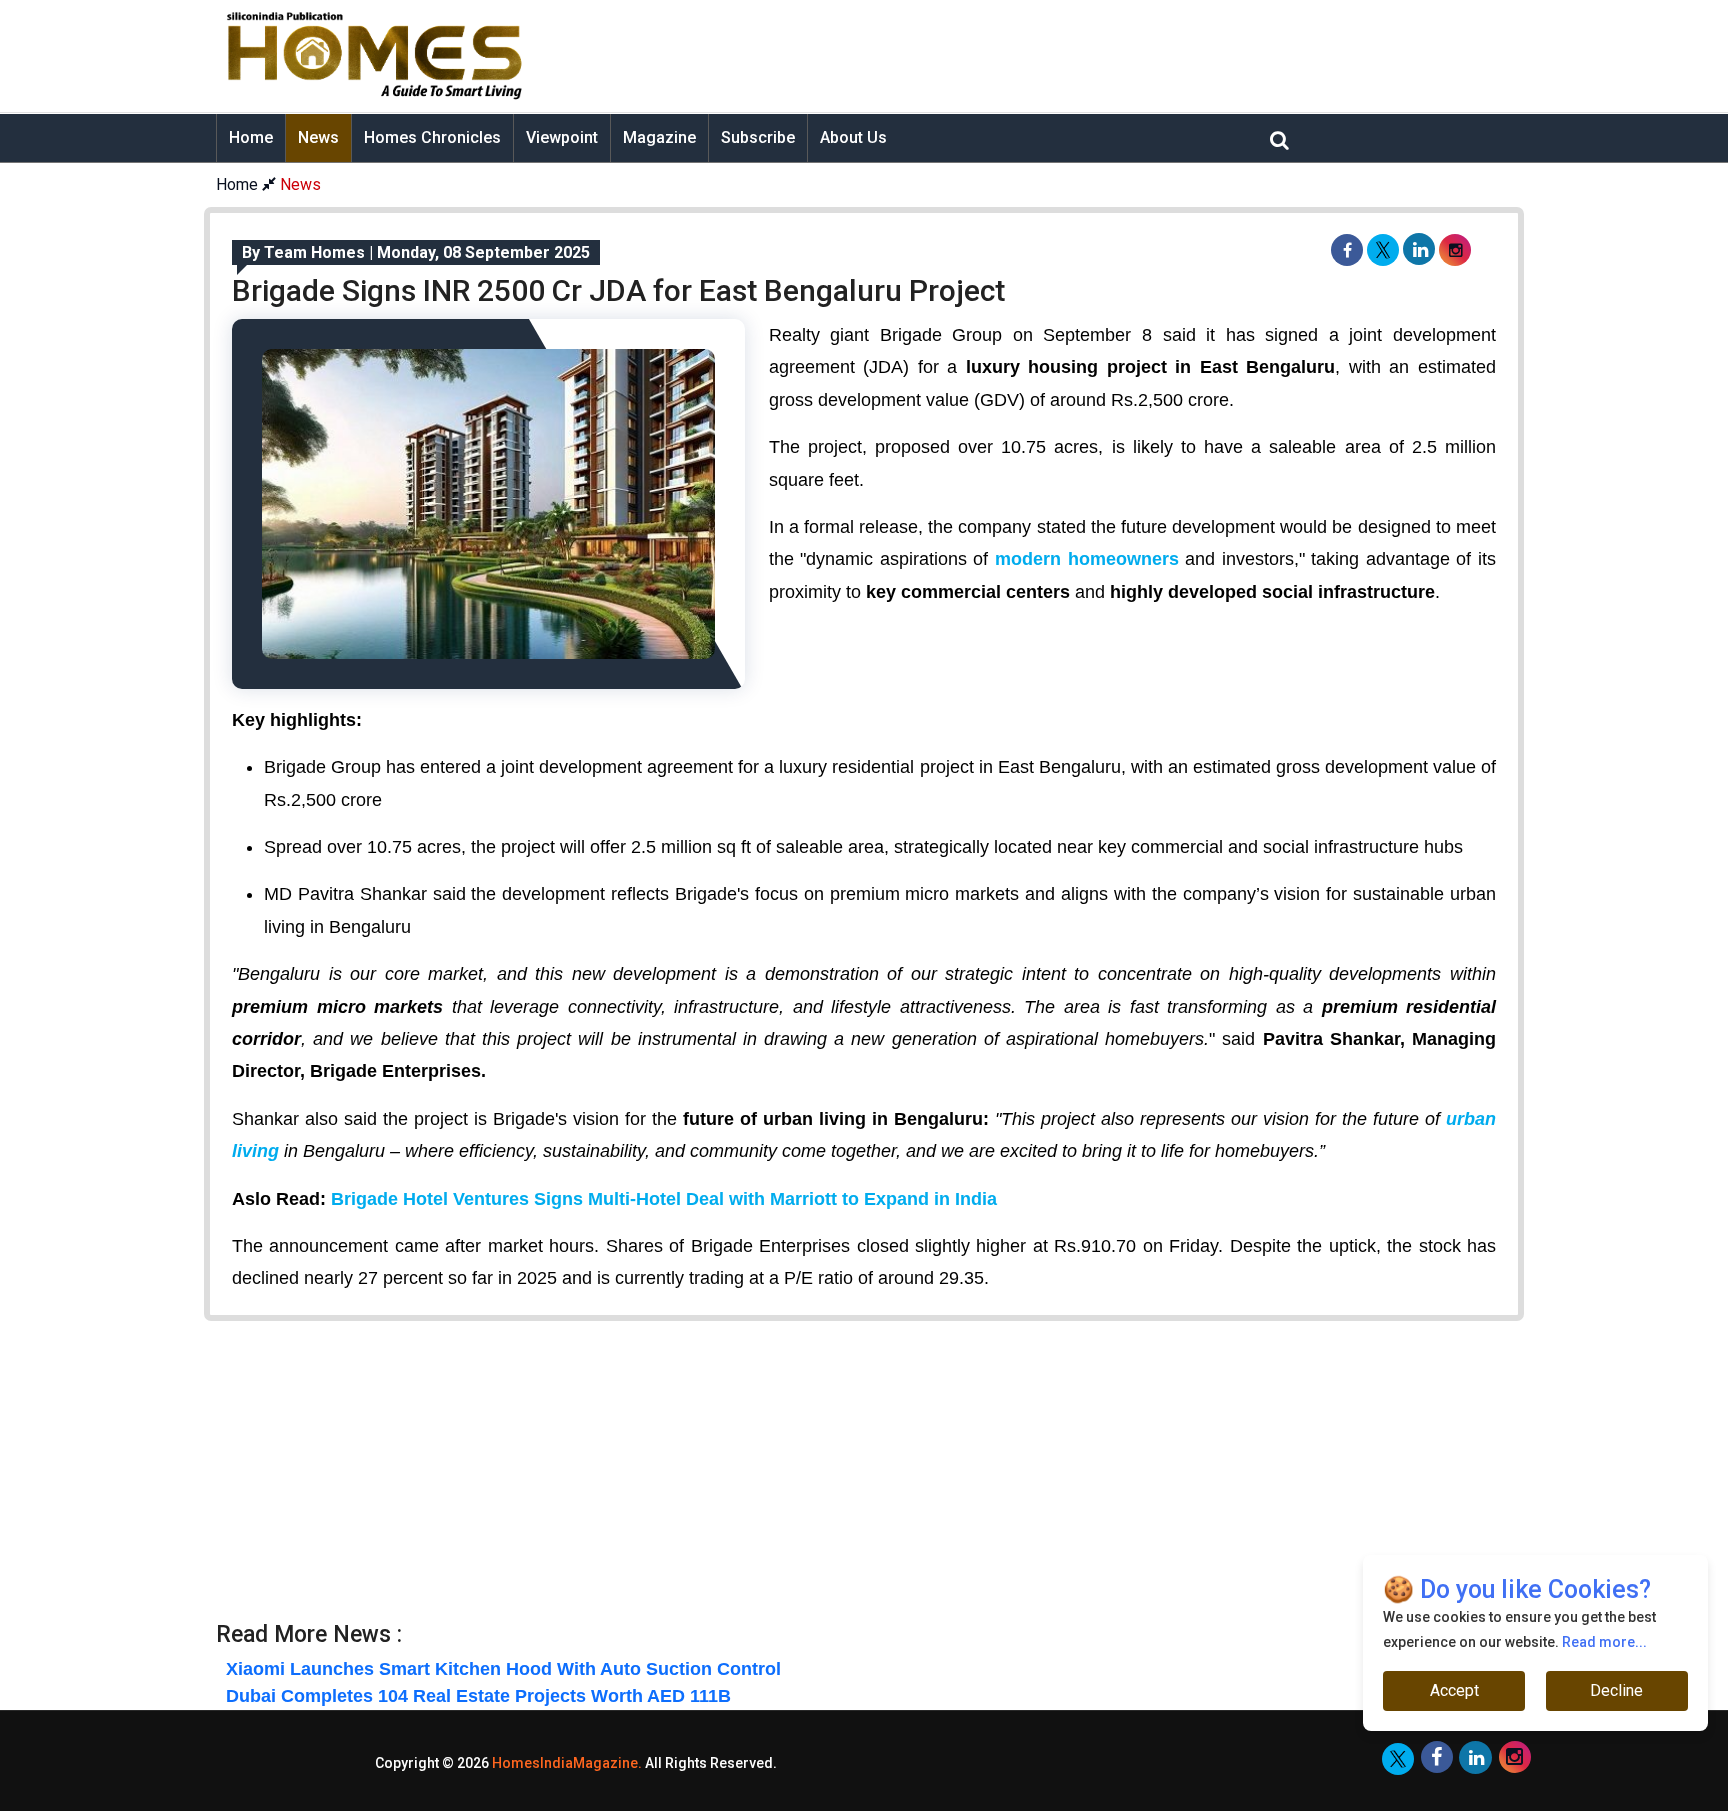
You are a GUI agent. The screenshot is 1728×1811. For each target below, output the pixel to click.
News (318, 137)
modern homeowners (1087, 559)
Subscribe (758, 137)
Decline (1616, 1690)
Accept (1454, 1690)
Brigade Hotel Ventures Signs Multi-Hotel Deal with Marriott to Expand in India (664, 1199)
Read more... (1604, 1642)
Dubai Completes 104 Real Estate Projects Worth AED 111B (478, 1696)
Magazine (659, 137)
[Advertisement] (1020, 56)
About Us (853, 137)
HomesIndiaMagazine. (567, 1763)
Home (251, 137)
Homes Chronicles (432, 137)
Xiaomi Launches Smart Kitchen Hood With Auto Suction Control (503, 1669)
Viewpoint (562, 137)
